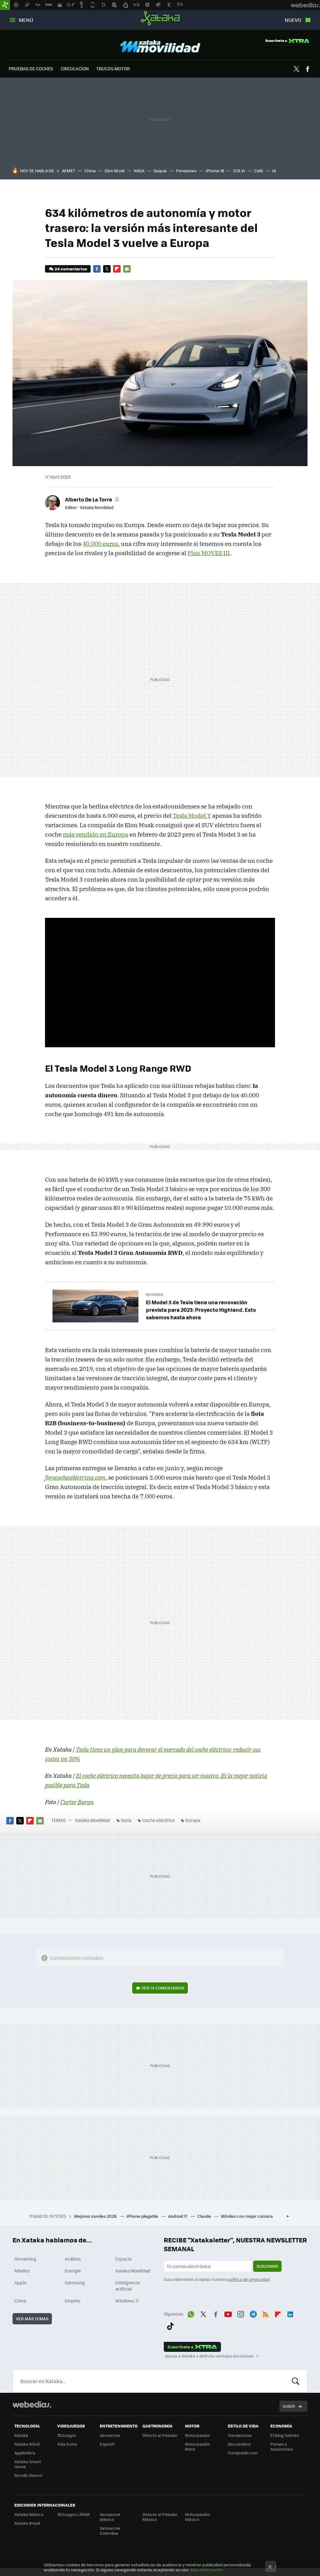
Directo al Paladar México (160, 2517)
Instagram (241, 2313)
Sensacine (110, 2435)
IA (274, 171)
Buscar (296, 2381)
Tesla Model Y (192, 816)
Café (259, 171)
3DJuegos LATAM (73, 2514)
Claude (205, 2216)
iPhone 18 (215, 171)
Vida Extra (67, 2444)
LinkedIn (290, 2313)
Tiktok (170, 2325)
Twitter (297, 69)
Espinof (107, 2444)
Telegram (253, 2313)
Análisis (73, 2259)
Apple (20, 2282)
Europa (193, 1820)
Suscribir (267, 2266)
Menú (26, 20)
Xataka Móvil (27, 2444)
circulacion (75, 68)
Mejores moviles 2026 (96, 2216)
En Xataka (155, 1294)
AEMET (69, 171)
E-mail (127, 269)
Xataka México (29, 2514)
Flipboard (117, 269)
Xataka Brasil (27, 2523)
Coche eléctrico (158, 1820)
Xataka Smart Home (28, 2464)
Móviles (22, 2271)
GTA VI (239, 171)
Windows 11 (127, 2301)
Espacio (123, 2259)
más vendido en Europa (95, 834)
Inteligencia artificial (127, 2286)
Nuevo (293, 20)
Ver (163, 1988)
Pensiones (186, 171)
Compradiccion (243, 2453)
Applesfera (25, 2453)
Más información (207, 2570)
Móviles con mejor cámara (247, 2216)
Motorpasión (197, 2435)
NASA (139, 171)
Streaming (25, 2259)
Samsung (75, 2282)
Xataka (160, 18)
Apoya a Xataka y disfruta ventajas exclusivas (209, 2356)
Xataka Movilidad (160, 46)
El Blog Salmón (285, 2435)
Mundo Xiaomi (28, 2475)
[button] (92, 499)
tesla (126, 1820)
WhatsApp (191, 2313)
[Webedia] (32, 2404)
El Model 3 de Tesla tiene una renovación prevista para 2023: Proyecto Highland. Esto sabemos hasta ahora (201, 1310)
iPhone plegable (143, 2216)
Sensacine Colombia (110, 2531)
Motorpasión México (197, 2517)
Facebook (307, 69)
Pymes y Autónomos (282, 2446)
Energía (73, 2271)
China (90, 171)
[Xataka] (5, 5)
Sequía (160, 171)
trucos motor (113, 68)
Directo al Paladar (160, 2435)
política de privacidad (249, 2279)
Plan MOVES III (209, 553)
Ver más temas (32, 2319)
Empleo (72, 2301)
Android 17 (178, 2216)
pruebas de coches (31, 68)
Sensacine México (110, 2517)
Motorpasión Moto (197, 2446)
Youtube (228, 2313)
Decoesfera (239, 2444)
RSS (266, 2313)
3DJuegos (67, 2435)
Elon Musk (115, 171)
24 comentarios (71, 269)
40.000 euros (100, 544)
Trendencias (240, 2435)
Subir (289, 2406)
